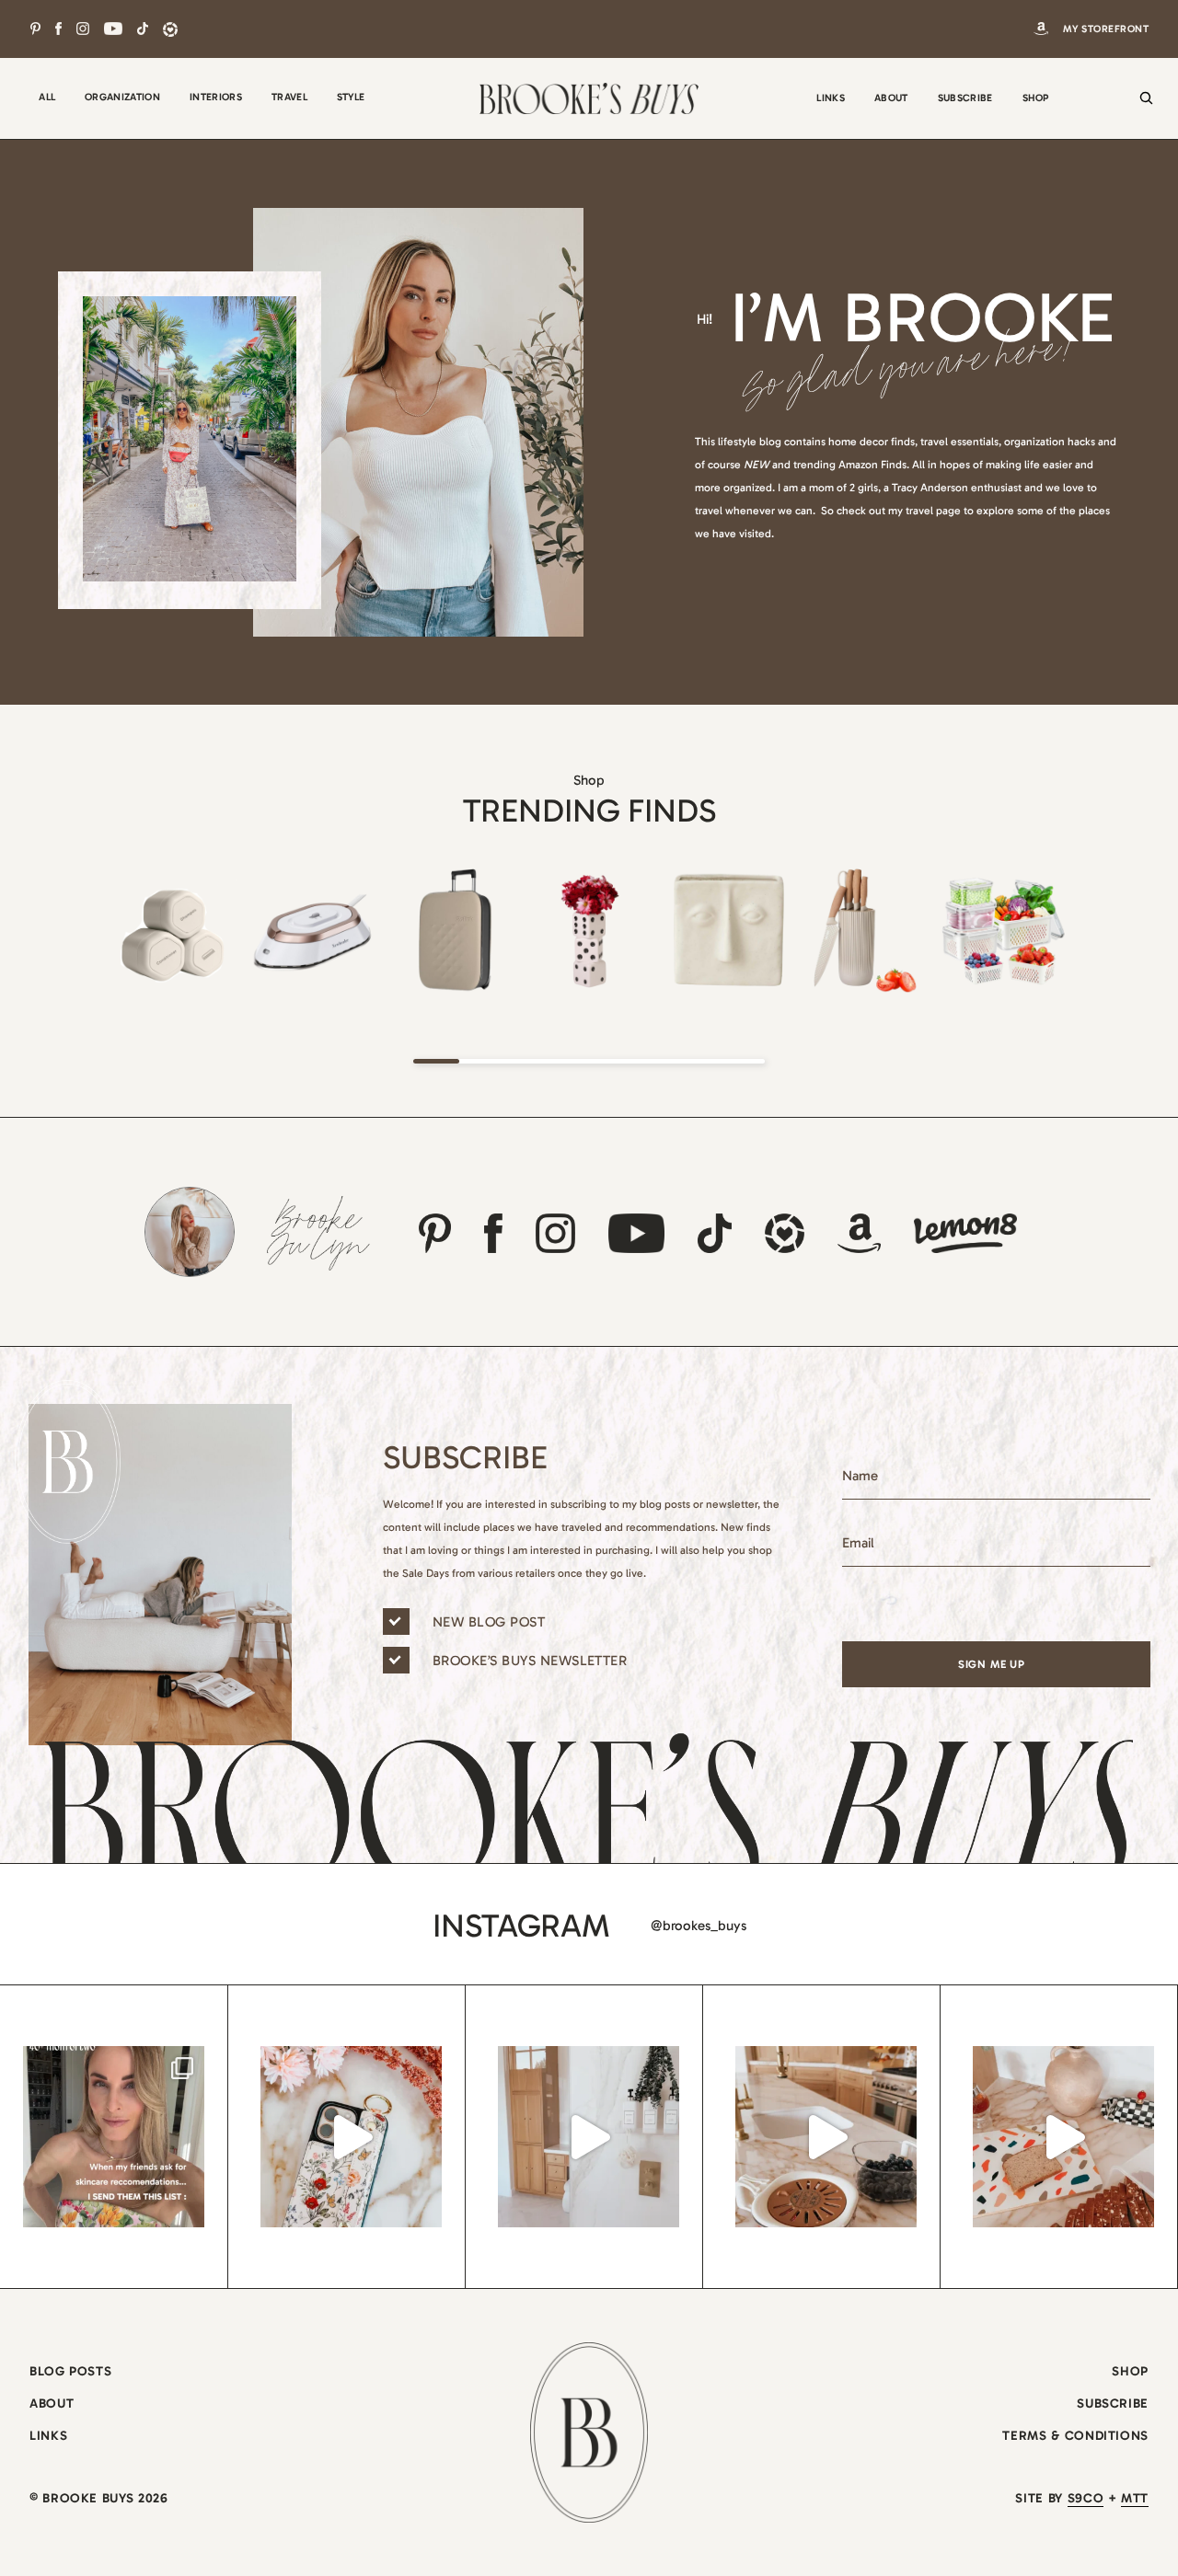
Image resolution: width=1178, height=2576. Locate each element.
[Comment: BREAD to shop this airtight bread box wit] (1063, 2137)
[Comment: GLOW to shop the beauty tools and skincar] (114, 2137)
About (52, 2403)
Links (48, 2436)
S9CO (1086, 2498)
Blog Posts (70, 2371)
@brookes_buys (699, 1926)
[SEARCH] (1142, 111)
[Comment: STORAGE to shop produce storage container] (826, 2137)
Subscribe (1113, 2403)
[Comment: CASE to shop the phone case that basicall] (351, 2137)
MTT (1135, 2498)
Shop (1130, 2371)
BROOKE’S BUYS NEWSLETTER (530, 1661)
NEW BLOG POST (489, 1622)
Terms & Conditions (1075, 2436)
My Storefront (1106, 29)
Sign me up (992, 1664)
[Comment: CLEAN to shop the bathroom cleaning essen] (589, 2137)
